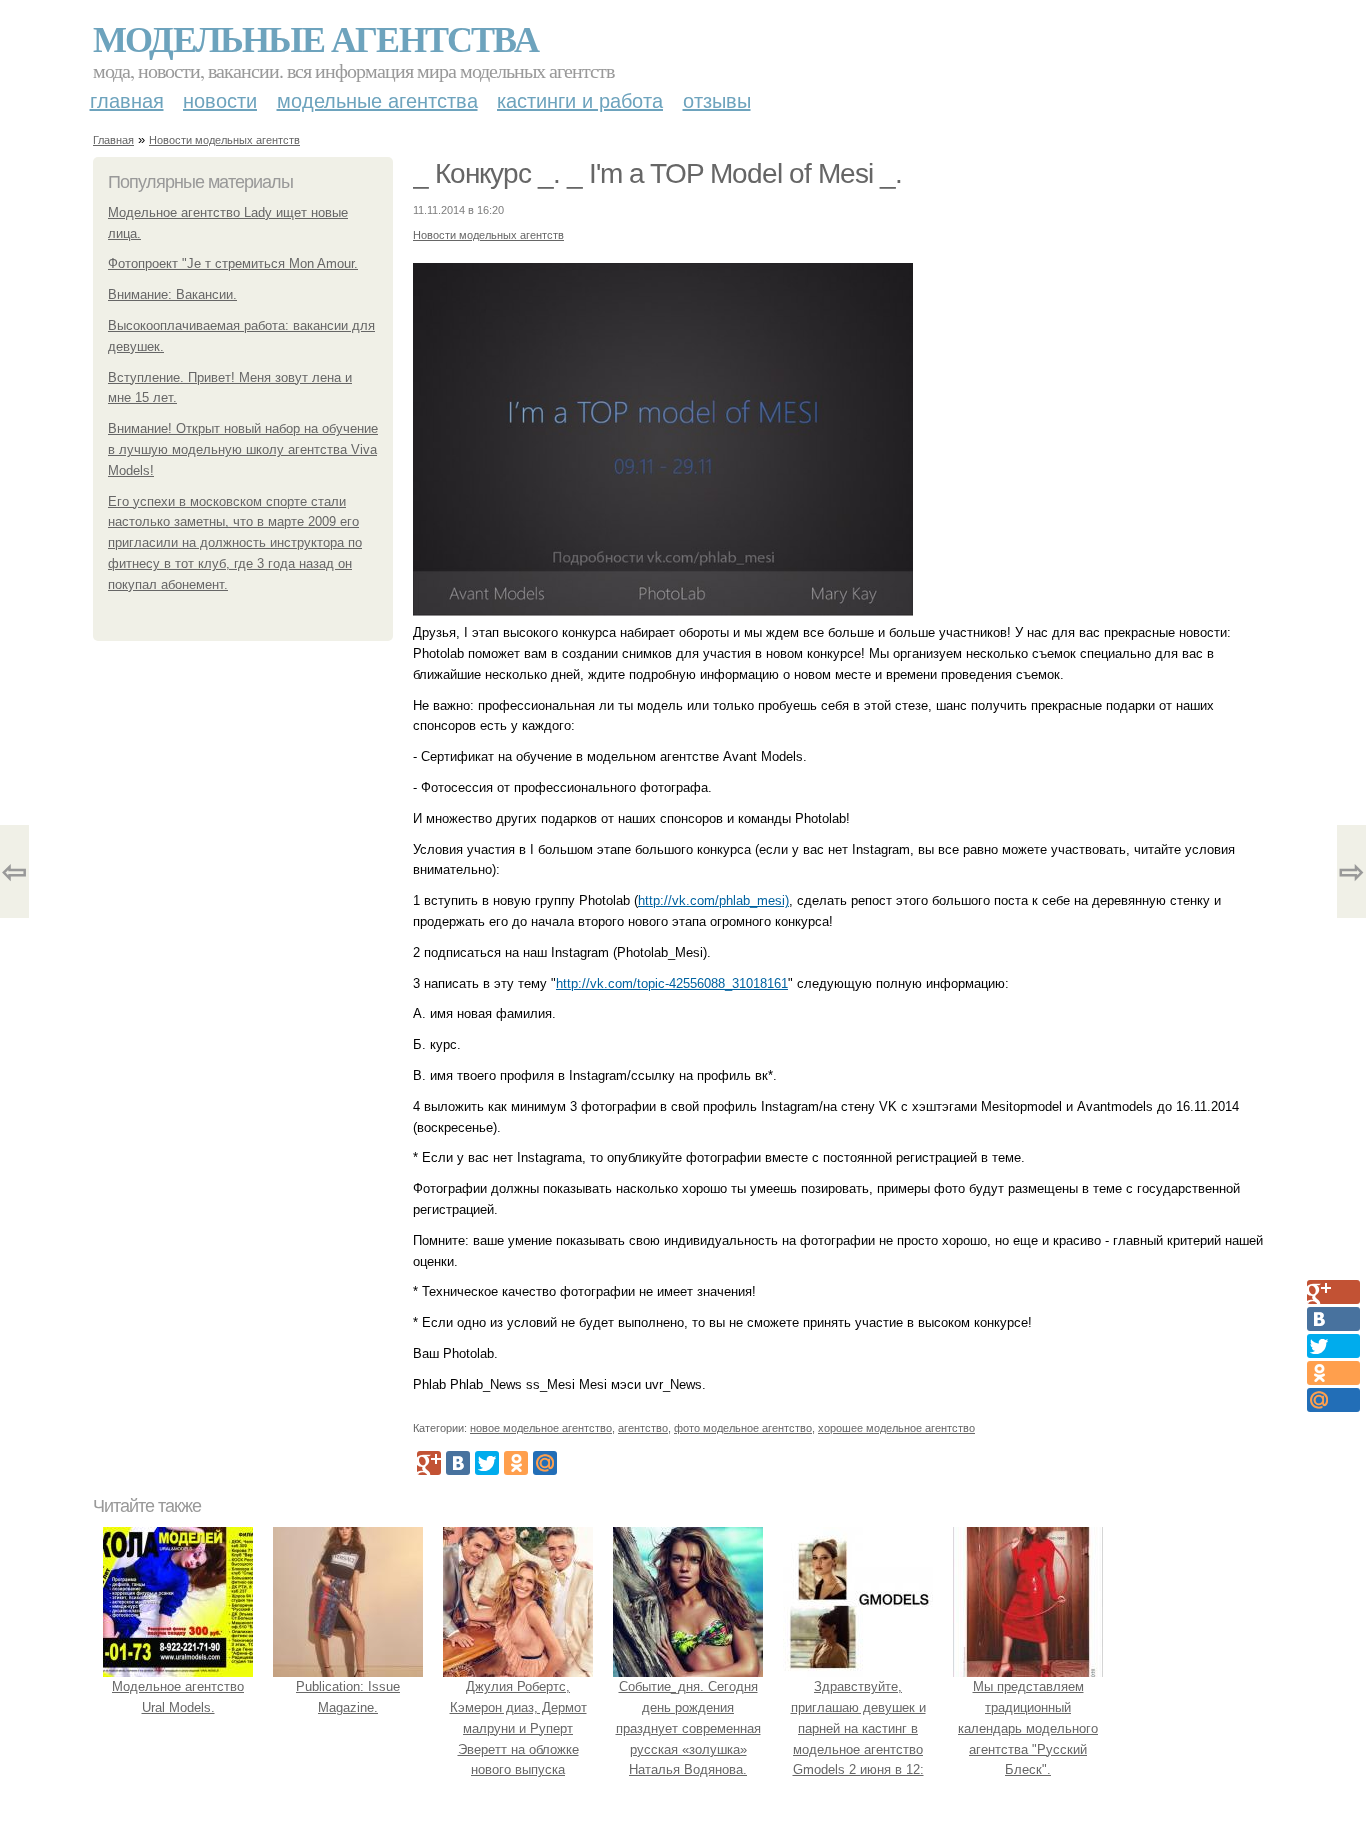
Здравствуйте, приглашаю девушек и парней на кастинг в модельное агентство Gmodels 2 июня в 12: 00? (858, 1738)
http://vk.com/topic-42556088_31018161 (672, 983)
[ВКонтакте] (458, 1463)
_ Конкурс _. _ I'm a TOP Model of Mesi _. (657, 173)
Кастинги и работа (580, 101)
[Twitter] (487, 1463)
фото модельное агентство (743, 1428)
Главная (127, 101)
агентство (643, 1428)
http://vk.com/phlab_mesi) (713, 900)
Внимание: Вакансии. (172, 294)
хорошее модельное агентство (896, 1428)
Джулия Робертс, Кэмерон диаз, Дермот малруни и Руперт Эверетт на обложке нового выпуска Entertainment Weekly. (518, 1738)
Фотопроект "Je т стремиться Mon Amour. (233, 263)
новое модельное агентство (541, 1428)
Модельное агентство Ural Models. (178, 1697)
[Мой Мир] (545, 1463)
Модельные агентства (315, 38)
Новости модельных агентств (224, 140)
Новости (220, 101)
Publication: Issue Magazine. (348, 1697)
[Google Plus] (429, 1463)
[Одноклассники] (516, 1463)
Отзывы (717, 101)
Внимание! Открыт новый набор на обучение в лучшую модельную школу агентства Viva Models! (243, 449)
